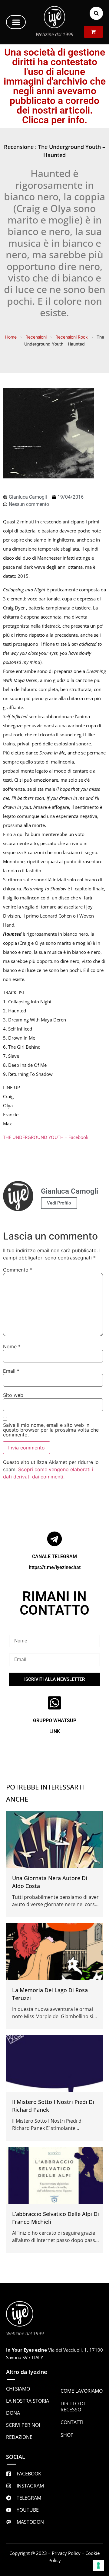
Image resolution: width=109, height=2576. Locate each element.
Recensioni (36, 337)
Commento (18, 1270)
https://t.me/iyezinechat (55, 1567)
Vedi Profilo (59, 1203)
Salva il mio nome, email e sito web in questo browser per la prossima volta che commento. (51, 1430)
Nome (12, 1346)
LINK (55, 1731)
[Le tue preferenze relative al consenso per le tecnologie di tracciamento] (98, 2565)
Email (11, 1371)
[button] (16, 22)
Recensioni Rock (72, 337)
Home (11, 337)
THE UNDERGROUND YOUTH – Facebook (46, 1137)
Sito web (13, 1395)
